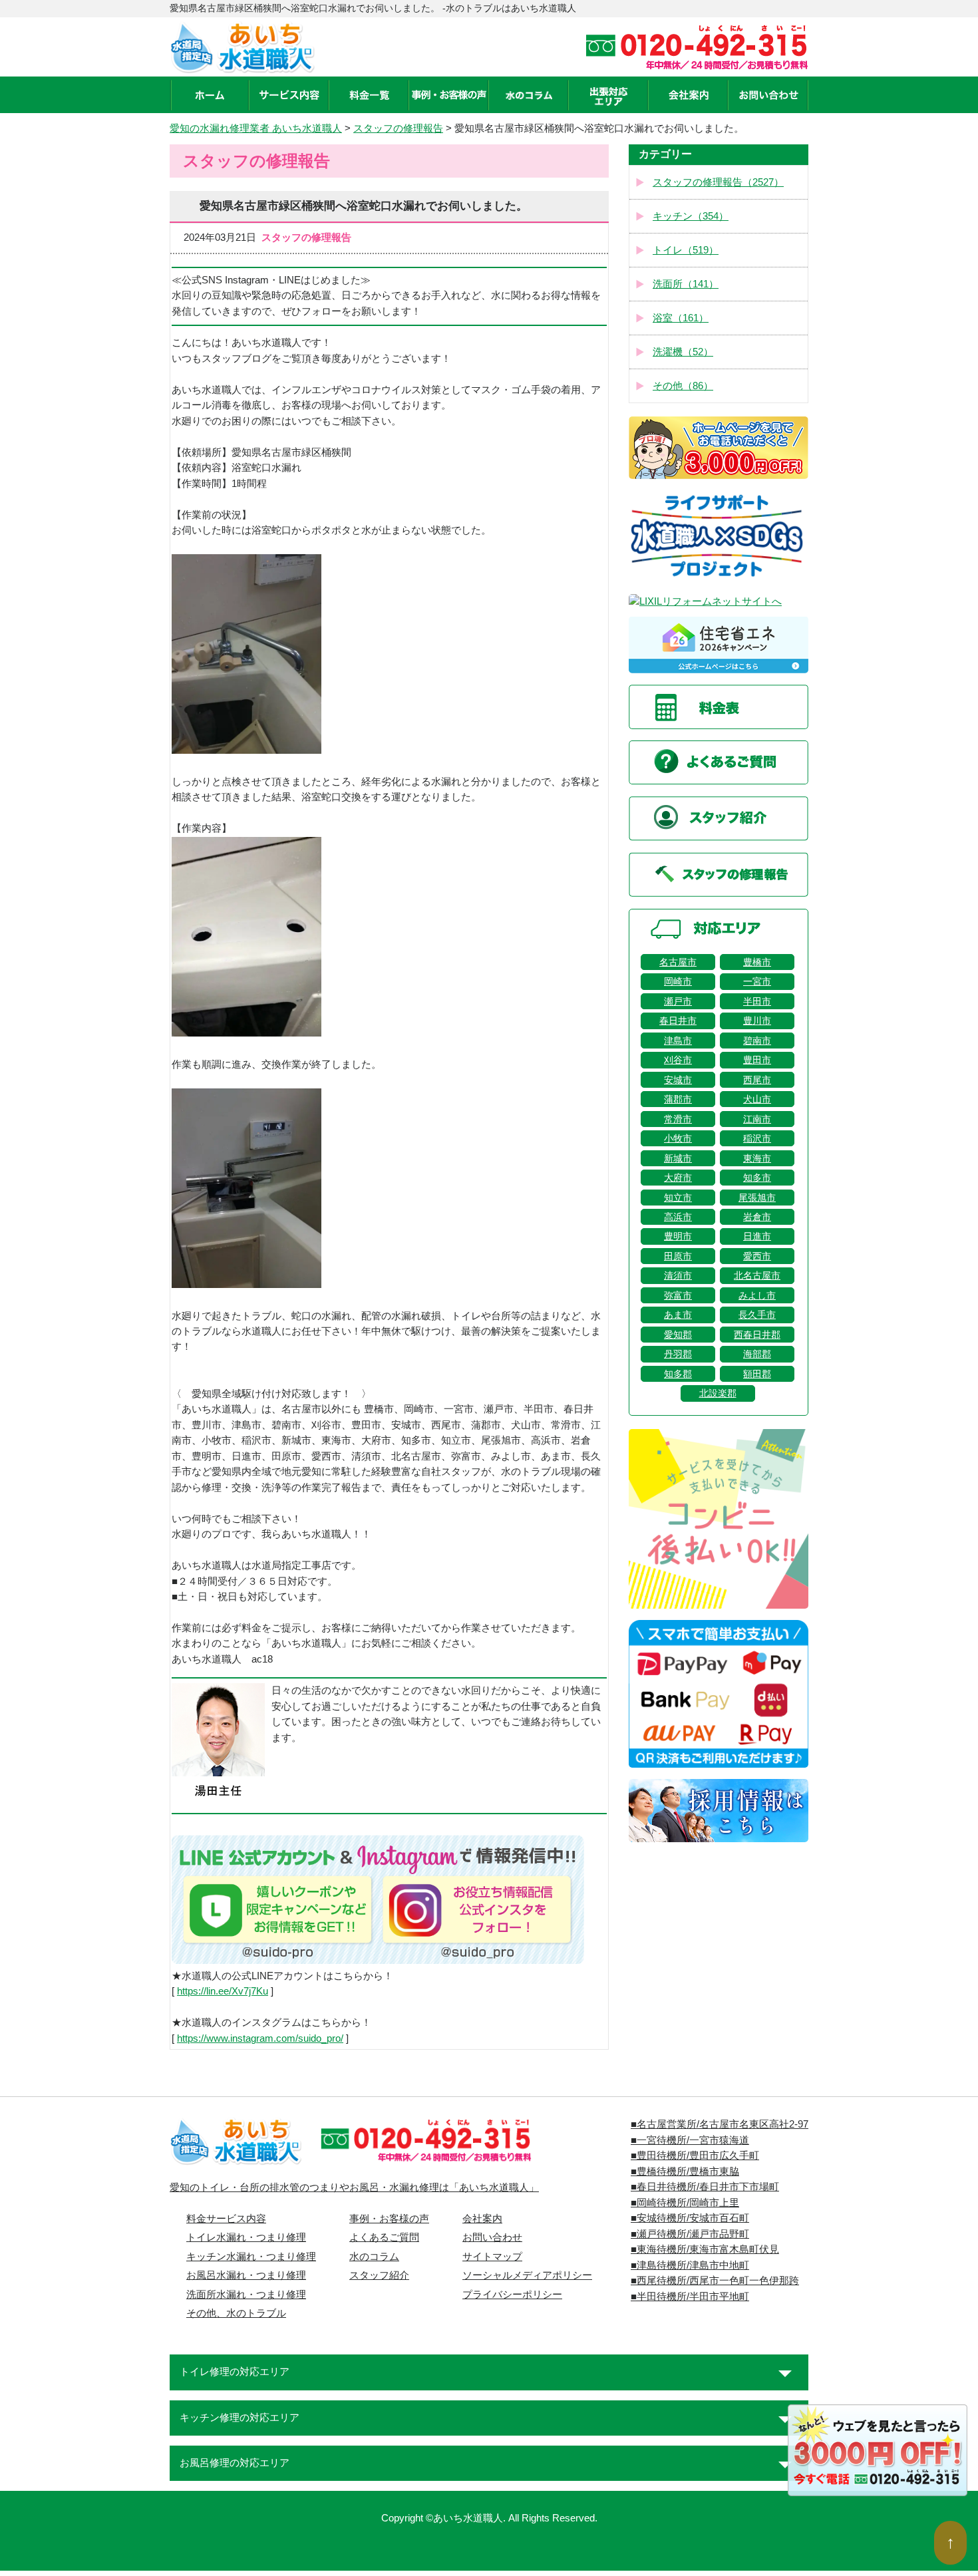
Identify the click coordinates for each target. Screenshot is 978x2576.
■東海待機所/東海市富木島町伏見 (705, 2249)
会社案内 (482, 2219)
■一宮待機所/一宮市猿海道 (690, 2140)
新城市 (678, 1158)
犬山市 (757, 1099)
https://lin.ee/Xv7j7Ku (223, 1991)
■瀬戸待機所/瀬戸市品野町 (690, 2234)
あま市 (678, 1315)
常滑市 (678, 1119)
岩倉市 (757, 1217)
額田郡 (757, 1374)
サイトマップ (492, 2257)
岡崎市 (678, 981)
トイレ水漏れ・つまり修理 (246, 2237)
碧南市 (757, 1041)
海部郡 (757, 1354)
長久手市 (757, 1315)
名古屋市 (678, 962)
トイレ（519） (686, 250)
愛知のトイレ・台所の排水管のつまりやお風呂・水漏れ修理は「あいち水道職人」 (354, 2187)
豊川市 (757, 1021)
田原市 (678, 1256)
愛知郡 (678, 1335)
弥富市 (678, 1295)
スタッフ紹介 (379, 2275)
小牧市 (678, 1138)
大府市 (678, 1178)
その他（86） (683, 386)
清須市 (678, 1275)
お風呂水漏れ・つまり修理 (246, 2275)
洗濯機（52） (683, 352)
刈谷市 (678, 1060)
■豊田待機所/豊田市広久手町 (695, 2156)
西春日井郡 (757, 1335)
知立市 (678, 1198)
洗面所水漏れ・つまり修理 (246, 2295)
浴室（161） (681, 318)
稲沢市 (757, 1138)
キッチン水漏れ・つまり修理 (251, 2257)
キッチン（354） (691, 216)
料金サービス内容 (226, 2219)
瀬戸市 (678, 1001)
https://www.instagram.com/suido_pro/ (260, 2038)
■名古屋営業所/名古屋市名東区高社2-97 (720, 2124)
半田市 (757, 1001)
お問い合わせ (492, 2237)
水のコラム (374, 2257)
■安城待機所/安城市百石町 (690, 2218)
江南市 (757, 1119)
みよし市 (757, 1295)
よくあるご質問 (384, 2237)
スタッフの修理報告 (398, 128)
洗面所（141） (686, 284)
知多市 (757, 1178)
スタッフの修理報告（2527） (718, 182)
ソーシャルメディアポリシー (527, 2275)
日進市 (757, 1236)
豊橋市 (757, 962)
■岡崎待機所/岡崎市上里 (685, 2203)
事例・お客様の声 (389, 2219)
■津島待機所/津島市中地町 (690, 2265)
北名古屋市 (757, 1275)
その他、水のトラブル (236, 2313)
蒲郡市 (678, 1099)
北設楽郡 (718, 1393)
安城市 (678, 1080)
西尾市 (757, 1080)
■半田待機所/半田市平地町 (690, 2297)
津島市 (678, 1041)
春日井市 (678, 1021)
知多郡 (678, 1374)
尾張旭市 (757, 1198)
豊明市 (678, 1236)
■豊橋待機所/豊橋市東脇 (685, 2172)
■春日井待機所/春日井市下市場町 (705, 2187)
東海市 (757, 1158)
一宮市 (757, 981)
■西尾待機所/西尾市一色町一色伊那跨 (715, 2281)
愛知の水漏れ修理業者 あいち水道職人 (256, 128)
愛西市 (757, 1256)
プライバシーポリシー (512, 2295)
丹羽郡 (678, 1354)
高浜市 (678, 1217)
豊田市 (757, 1060)
